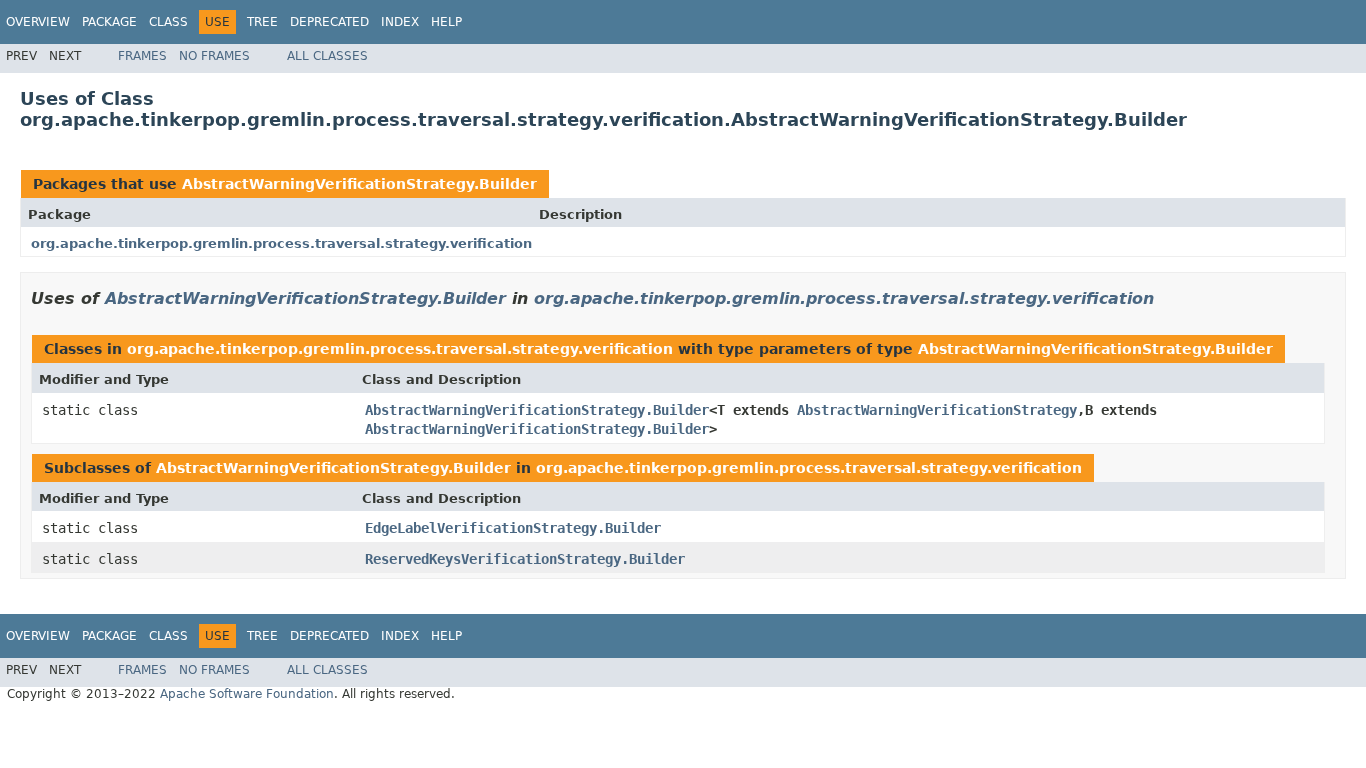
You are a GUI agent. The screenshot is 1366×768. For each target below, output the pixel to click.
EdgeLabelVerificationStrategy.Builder (513, 528)
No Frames (214, 56)
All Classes (327, 56)
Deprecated (329, 22)
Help (446, 22)
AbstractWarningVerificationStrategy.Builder (359, 184)
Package (109, 22)
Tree (262, 22)
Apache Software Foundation (247, 694)
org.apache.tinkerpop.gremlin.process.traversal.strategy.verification (281, 243)
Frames (142, 56)
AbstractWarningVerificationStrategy (937, 410)
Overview (38, 22)
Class (168, 22)
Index (400, 22)
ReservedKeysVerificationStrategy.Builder (525, 559)
